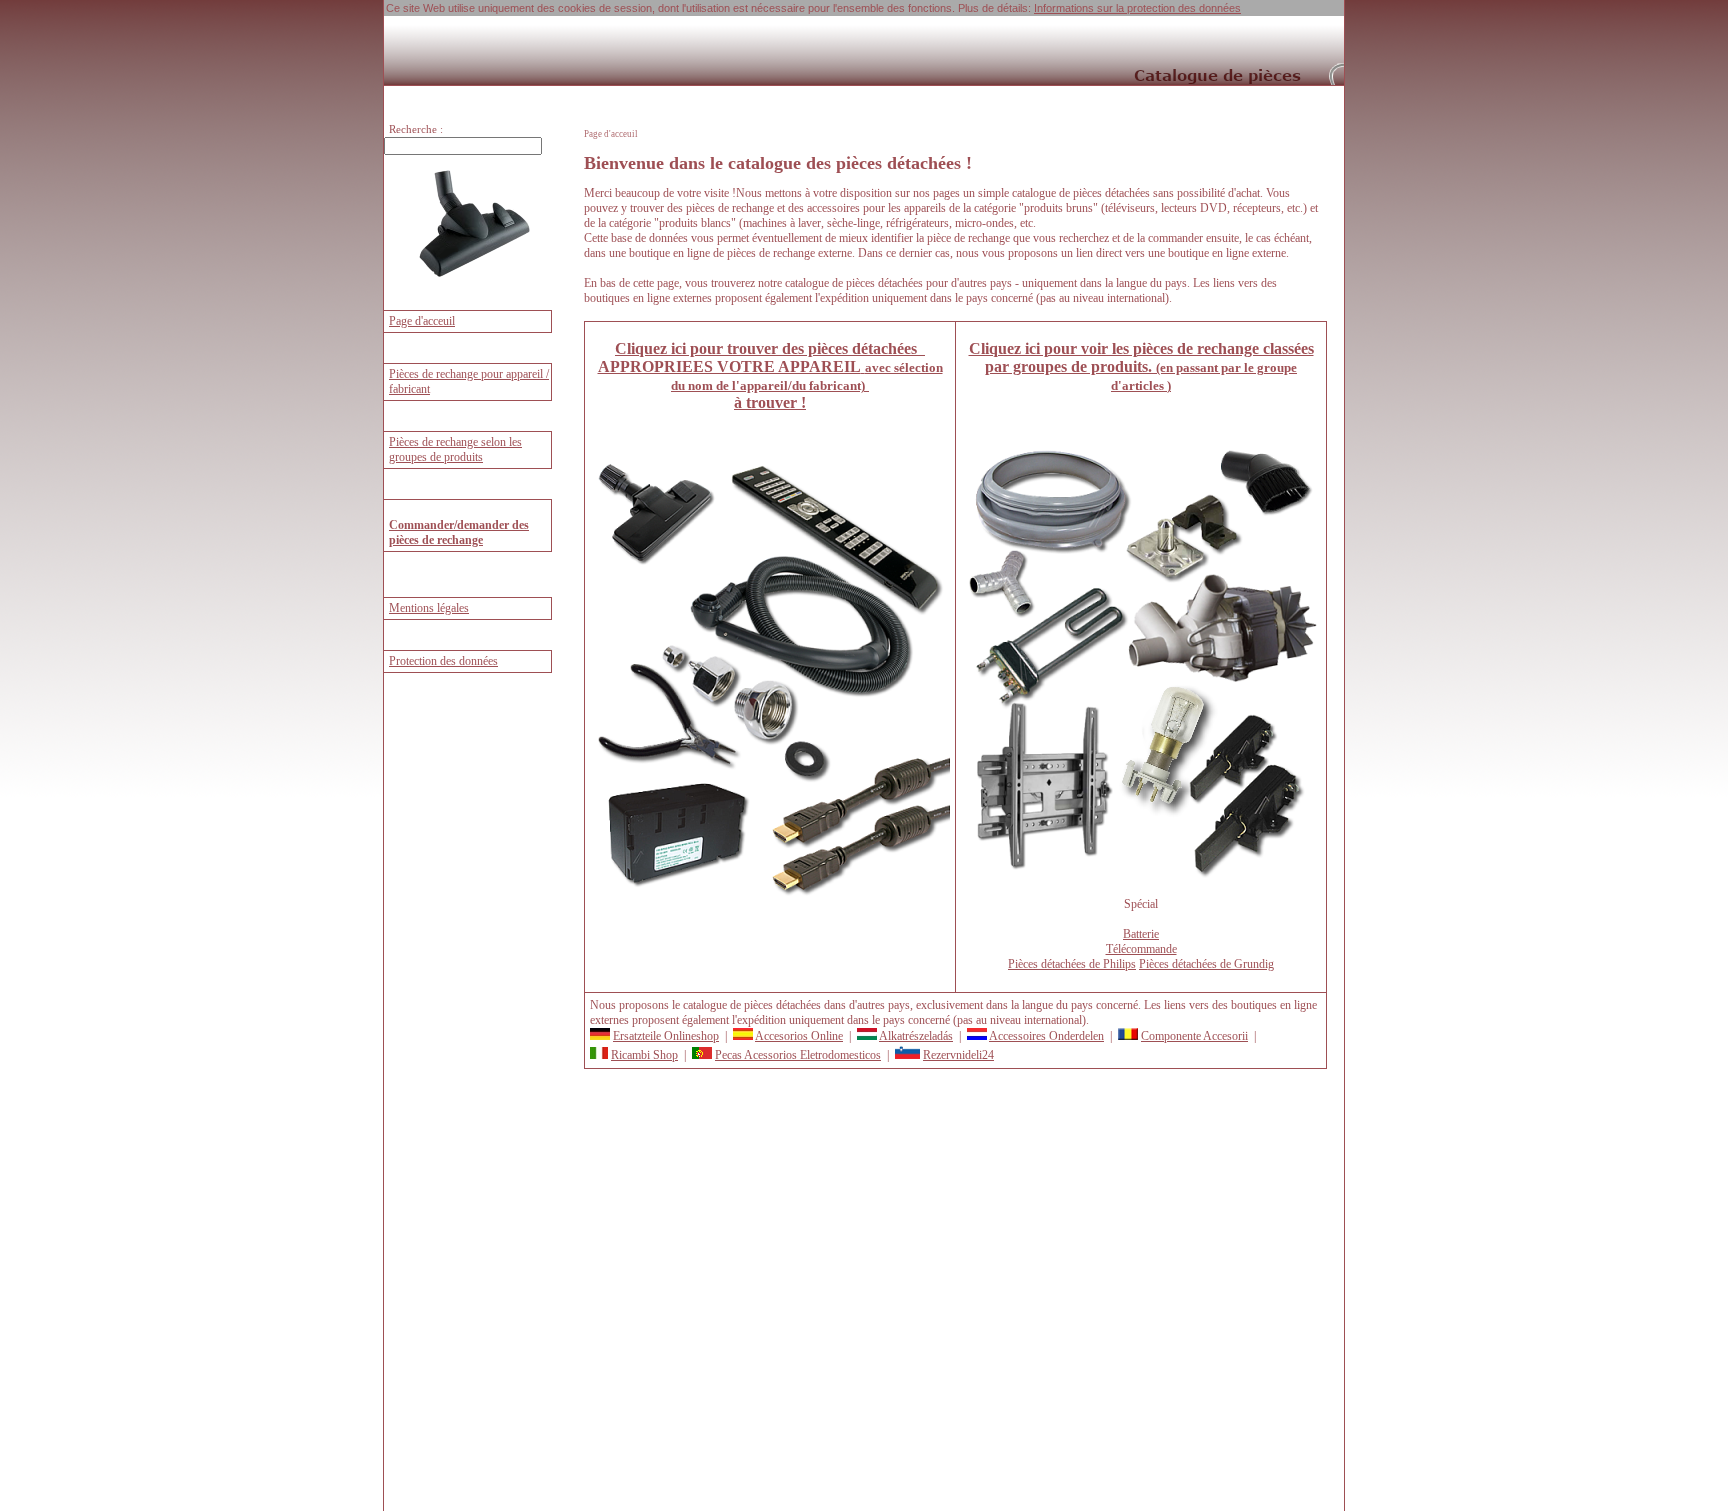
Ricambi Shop (644, 1055)
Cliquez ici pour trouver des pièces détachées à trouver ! (770, 375)
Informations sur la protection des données (1137, 8)
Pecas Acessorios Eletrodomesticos (798, 1055)
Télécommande (1141, 949)
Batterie (1141, 934)
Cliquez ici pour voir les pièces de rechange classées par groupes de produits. (1141, 366)
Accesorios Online (799, 1036)
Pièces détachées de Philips (1072, 964)
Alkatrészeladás (916, 1036)
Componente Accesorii (1194, 1036)
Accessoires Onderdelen (1046, 1036)
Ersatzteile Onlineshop (666, 1036)
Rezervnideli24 (958, 1055)
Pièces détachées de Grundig (1206, 964)
